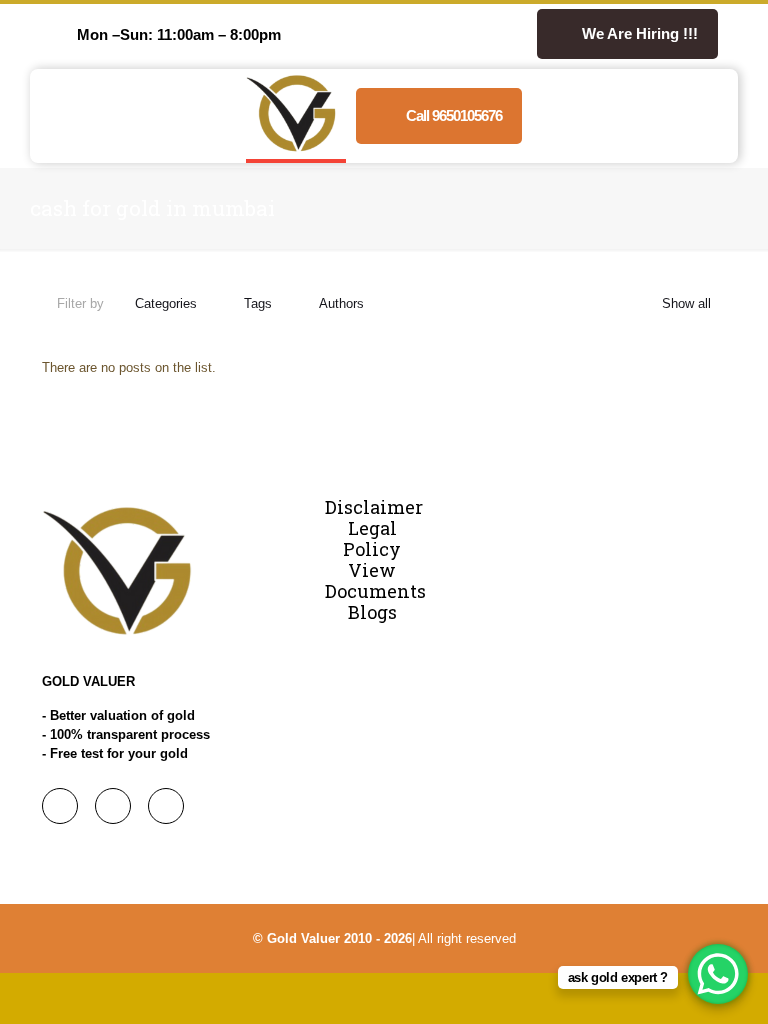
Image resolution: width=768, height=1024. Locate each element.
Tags (258, 303)
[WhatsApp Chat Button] (718, 974)
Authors (341, 303)
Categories (166, 303)
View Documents (375, 580)
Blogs (372, 612)
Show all (686, 303)
